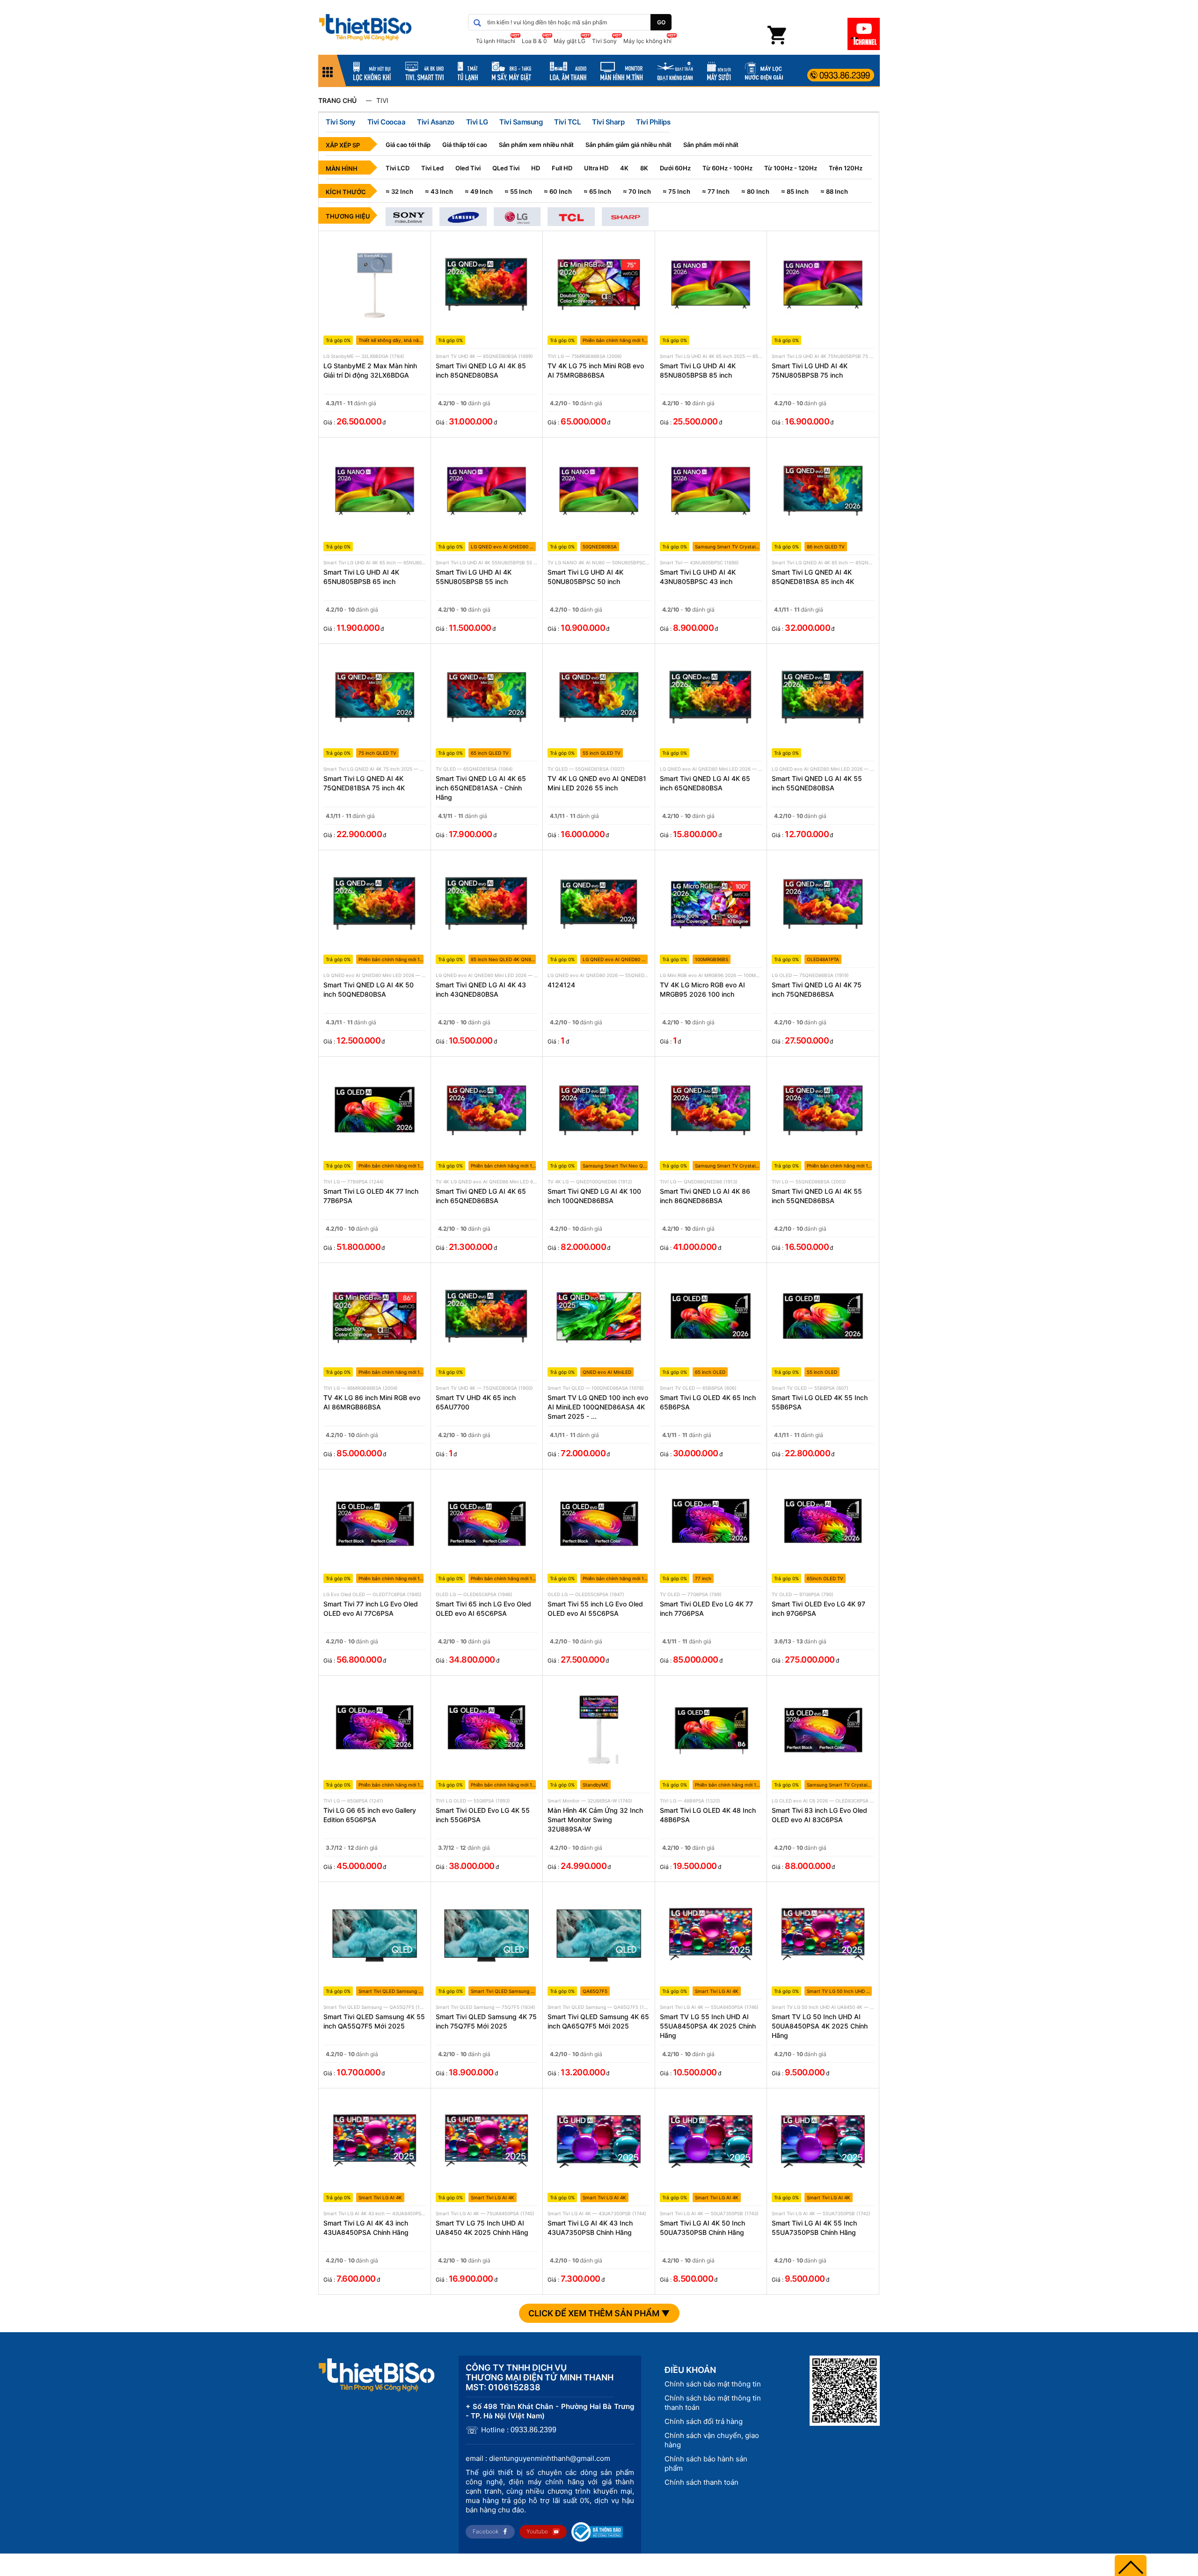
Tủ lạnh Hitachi (496, 41)
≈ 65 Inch (597, 191)
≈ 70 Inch (637, 191)
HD (536, 168)
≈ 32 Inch (399, 191)
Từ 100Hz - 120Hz (791, 168)
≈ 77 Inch (716, 191)
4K (624, 168)
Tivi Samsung (521, 122)
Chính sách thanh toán (701, 2482)
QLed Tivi (506, 168)
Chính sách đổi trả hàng (704, 2421)
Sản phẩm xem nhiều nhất (536, 145)
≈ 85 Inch (795, 191)
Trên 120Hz (846, 168)
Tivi (382, 100)
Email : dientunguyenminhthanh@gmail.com (538, 2458)
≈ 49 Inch (479, 191)
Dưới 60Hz (675, 168)
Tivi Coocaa (387, 122)
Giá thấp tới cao (465, 145)
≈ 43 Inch (439, 191)
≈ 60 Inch (558, 191)
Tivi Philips (653, 122)
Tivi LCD (398, 168)
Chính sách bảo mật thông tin (713, 2384)
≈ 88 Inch (834, 191)
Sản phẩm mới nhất (711, 145)
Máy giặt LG (570, 41)
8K (644, 168)
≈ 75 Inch (676, 191)
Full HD (562, 168)
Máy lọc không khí (647, 41)
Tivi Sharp (608, 122)
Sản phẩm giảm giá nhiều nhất (628, 145)
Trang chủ (337, 100)
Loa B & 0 (534, 41)
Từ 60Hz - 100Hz (727, 168)
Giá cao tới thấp (408, 145)
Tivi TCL (567, 122)
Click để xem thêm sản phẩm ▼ (599, 2313)
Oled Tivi (468, 168)
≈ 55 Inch (518, 191)
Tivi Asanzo (436, 122)
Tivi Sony (604, 41)
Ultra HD (596, 168)
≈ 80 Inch (755, 191)
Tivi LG (477, 122)
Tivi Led (432, 168)
